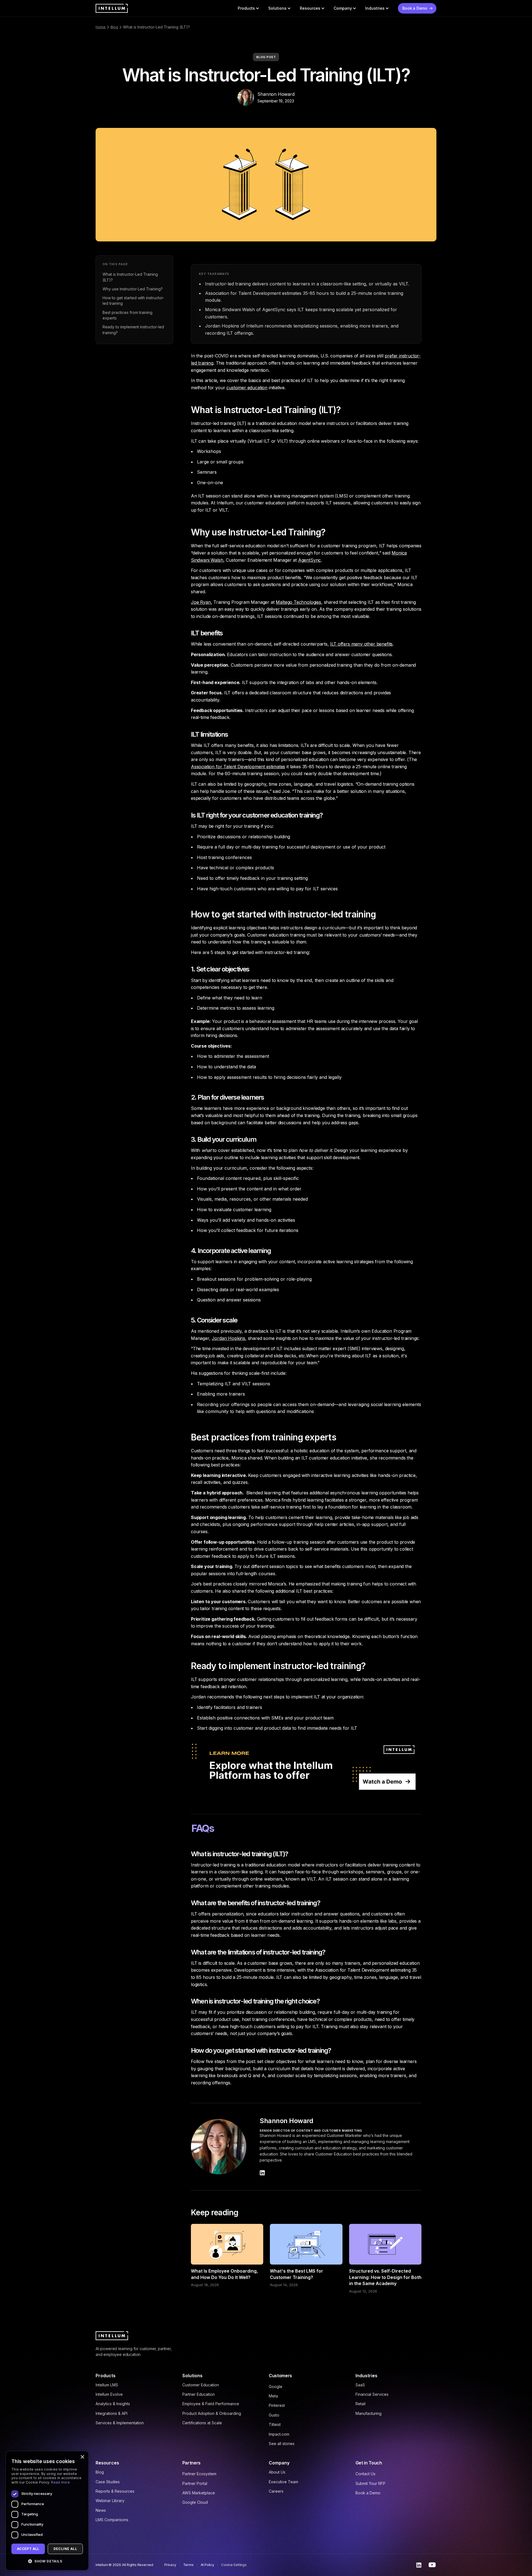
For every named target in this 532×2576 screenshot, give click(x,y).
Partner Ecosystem (199, 2474)
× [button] (82, 2457)
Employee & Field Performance (211, 2404)
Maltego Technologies (298, 602)
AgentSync (310, 560)
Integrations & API (112, 2413)
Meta (273, 2396)
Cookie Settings (234, 2565)
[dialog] (47, 2511)
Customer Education (201, 2385)
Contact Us (365, 2474)
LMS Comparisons (112, 2520)
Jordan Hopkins (228, 1338)
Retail (360, 2404)
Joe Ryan (201, 602)
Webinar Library (110, 2501)
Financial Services (372, 2394)
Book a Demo (368, 2493)
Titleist (275, 2424)
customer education (247, 388)
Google (276, 2387)
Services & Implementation (120, 2423)
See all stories (282, 2444)
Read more (60, 2482)
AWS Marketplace (199, 2493)
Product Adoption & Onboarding (212, 2413)
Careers (276, 2491)
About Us (277, 2472)
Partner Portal (195, 2483)
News (101, 2510)
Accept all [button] (28, 2549)
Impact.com (279, 2434)
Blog (114, 27)
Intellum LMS (107, 2385)
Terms (188, 2565)
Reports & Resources (115, 2491)
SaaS (360, 2385)
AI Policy (207, 2565)
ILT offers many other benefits (361, 644)
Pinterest (277, 2405)
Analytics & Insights (113, 2404)
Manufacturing (369, 2413)
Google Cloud (195, 2502)
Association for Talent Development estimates (238, 767)
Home (101, 27)
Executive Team (283, 2482)
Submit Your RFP (370, 2483)
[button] (249, 8)
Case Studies (108, 2482)
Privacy (170, 2565)
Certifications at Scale (202, 2423)
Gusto (274, 2415)
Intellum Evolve (109, 2394)
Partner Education (199, 2394)
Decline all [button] (65, 2549)
